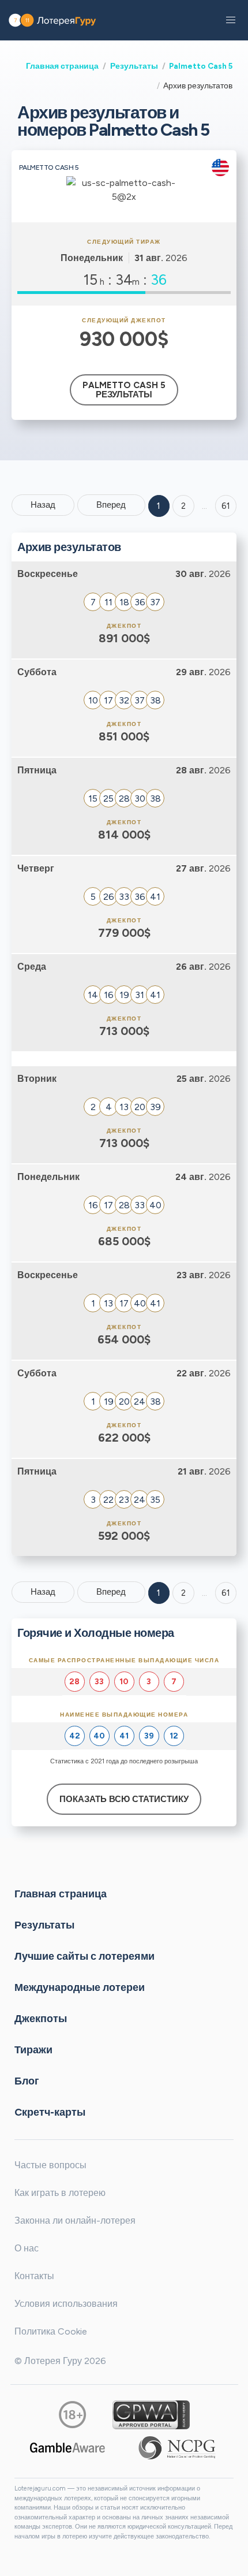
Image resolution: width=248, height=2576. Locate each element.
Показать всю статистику (124, 1799)
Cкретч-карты (50, 2112)
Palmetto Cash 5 (201, 66)
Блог (27, 2081)
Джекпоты (41, 2019)
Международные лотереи (80, 1987)
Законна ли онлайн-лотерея (75, 2221)
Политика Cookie (51, 2331)
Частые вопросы (50, 2165)
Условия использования (66, 2304)
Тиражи (33, 2050)
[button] (231, 20)
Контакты (34, 2276)
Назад (43, 505)
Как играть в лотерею (60, 2193)
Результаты (134, 66)
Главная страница (62, 66)
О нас (27, 2248)
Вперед (111, 505)
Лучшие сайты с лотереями (84, 1956)
